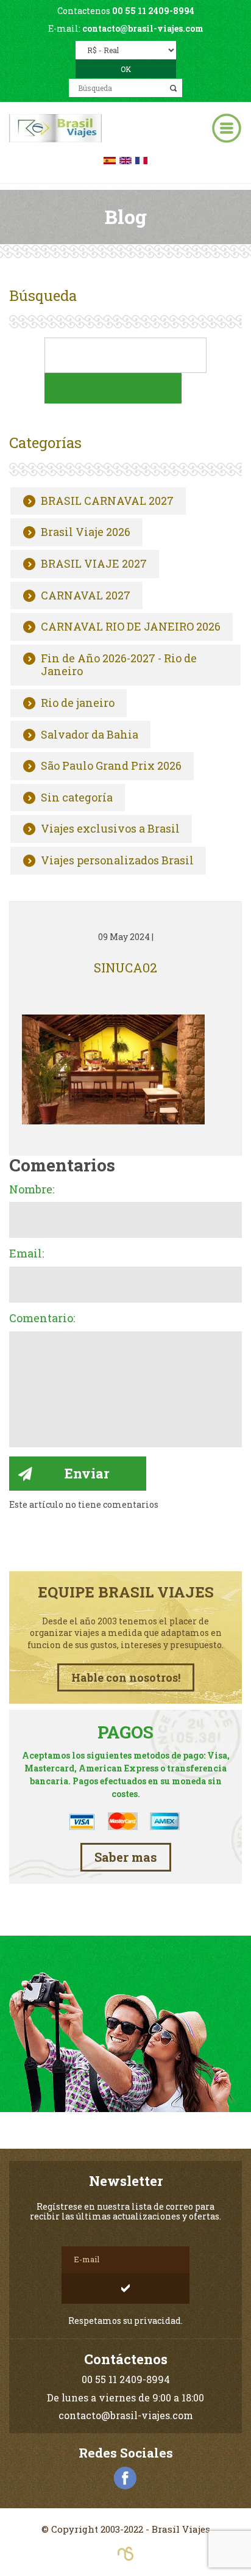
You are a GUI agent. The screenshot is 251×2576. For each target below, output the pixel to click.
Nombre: (32, 1190)
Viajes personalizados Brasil (117, 861)
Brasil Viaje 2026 (86, 532)
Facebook (125, 2478)
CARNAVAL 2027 (86, 596)
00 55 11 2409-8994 (153, 11)
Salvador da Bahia (90, 735)
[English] (125, 159)
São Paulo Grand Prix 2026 (111, 766)
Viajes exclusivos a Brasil (110, 829)
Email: (27, 1254)
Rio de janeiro (78, 703)
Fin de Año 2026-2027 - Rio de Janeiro (119, 665)
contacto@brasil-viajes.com (143, 28)
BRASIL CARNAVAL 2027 (107, 501)
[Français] (141, 159)
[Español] (110, 159)
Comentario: (42, 1319)
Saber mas (126, 1857)
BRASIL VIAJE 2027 (94, 564)
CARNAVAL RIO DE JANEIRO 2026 (131, 627)
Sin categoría (77, 798)
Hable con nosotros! (126, 1677)
